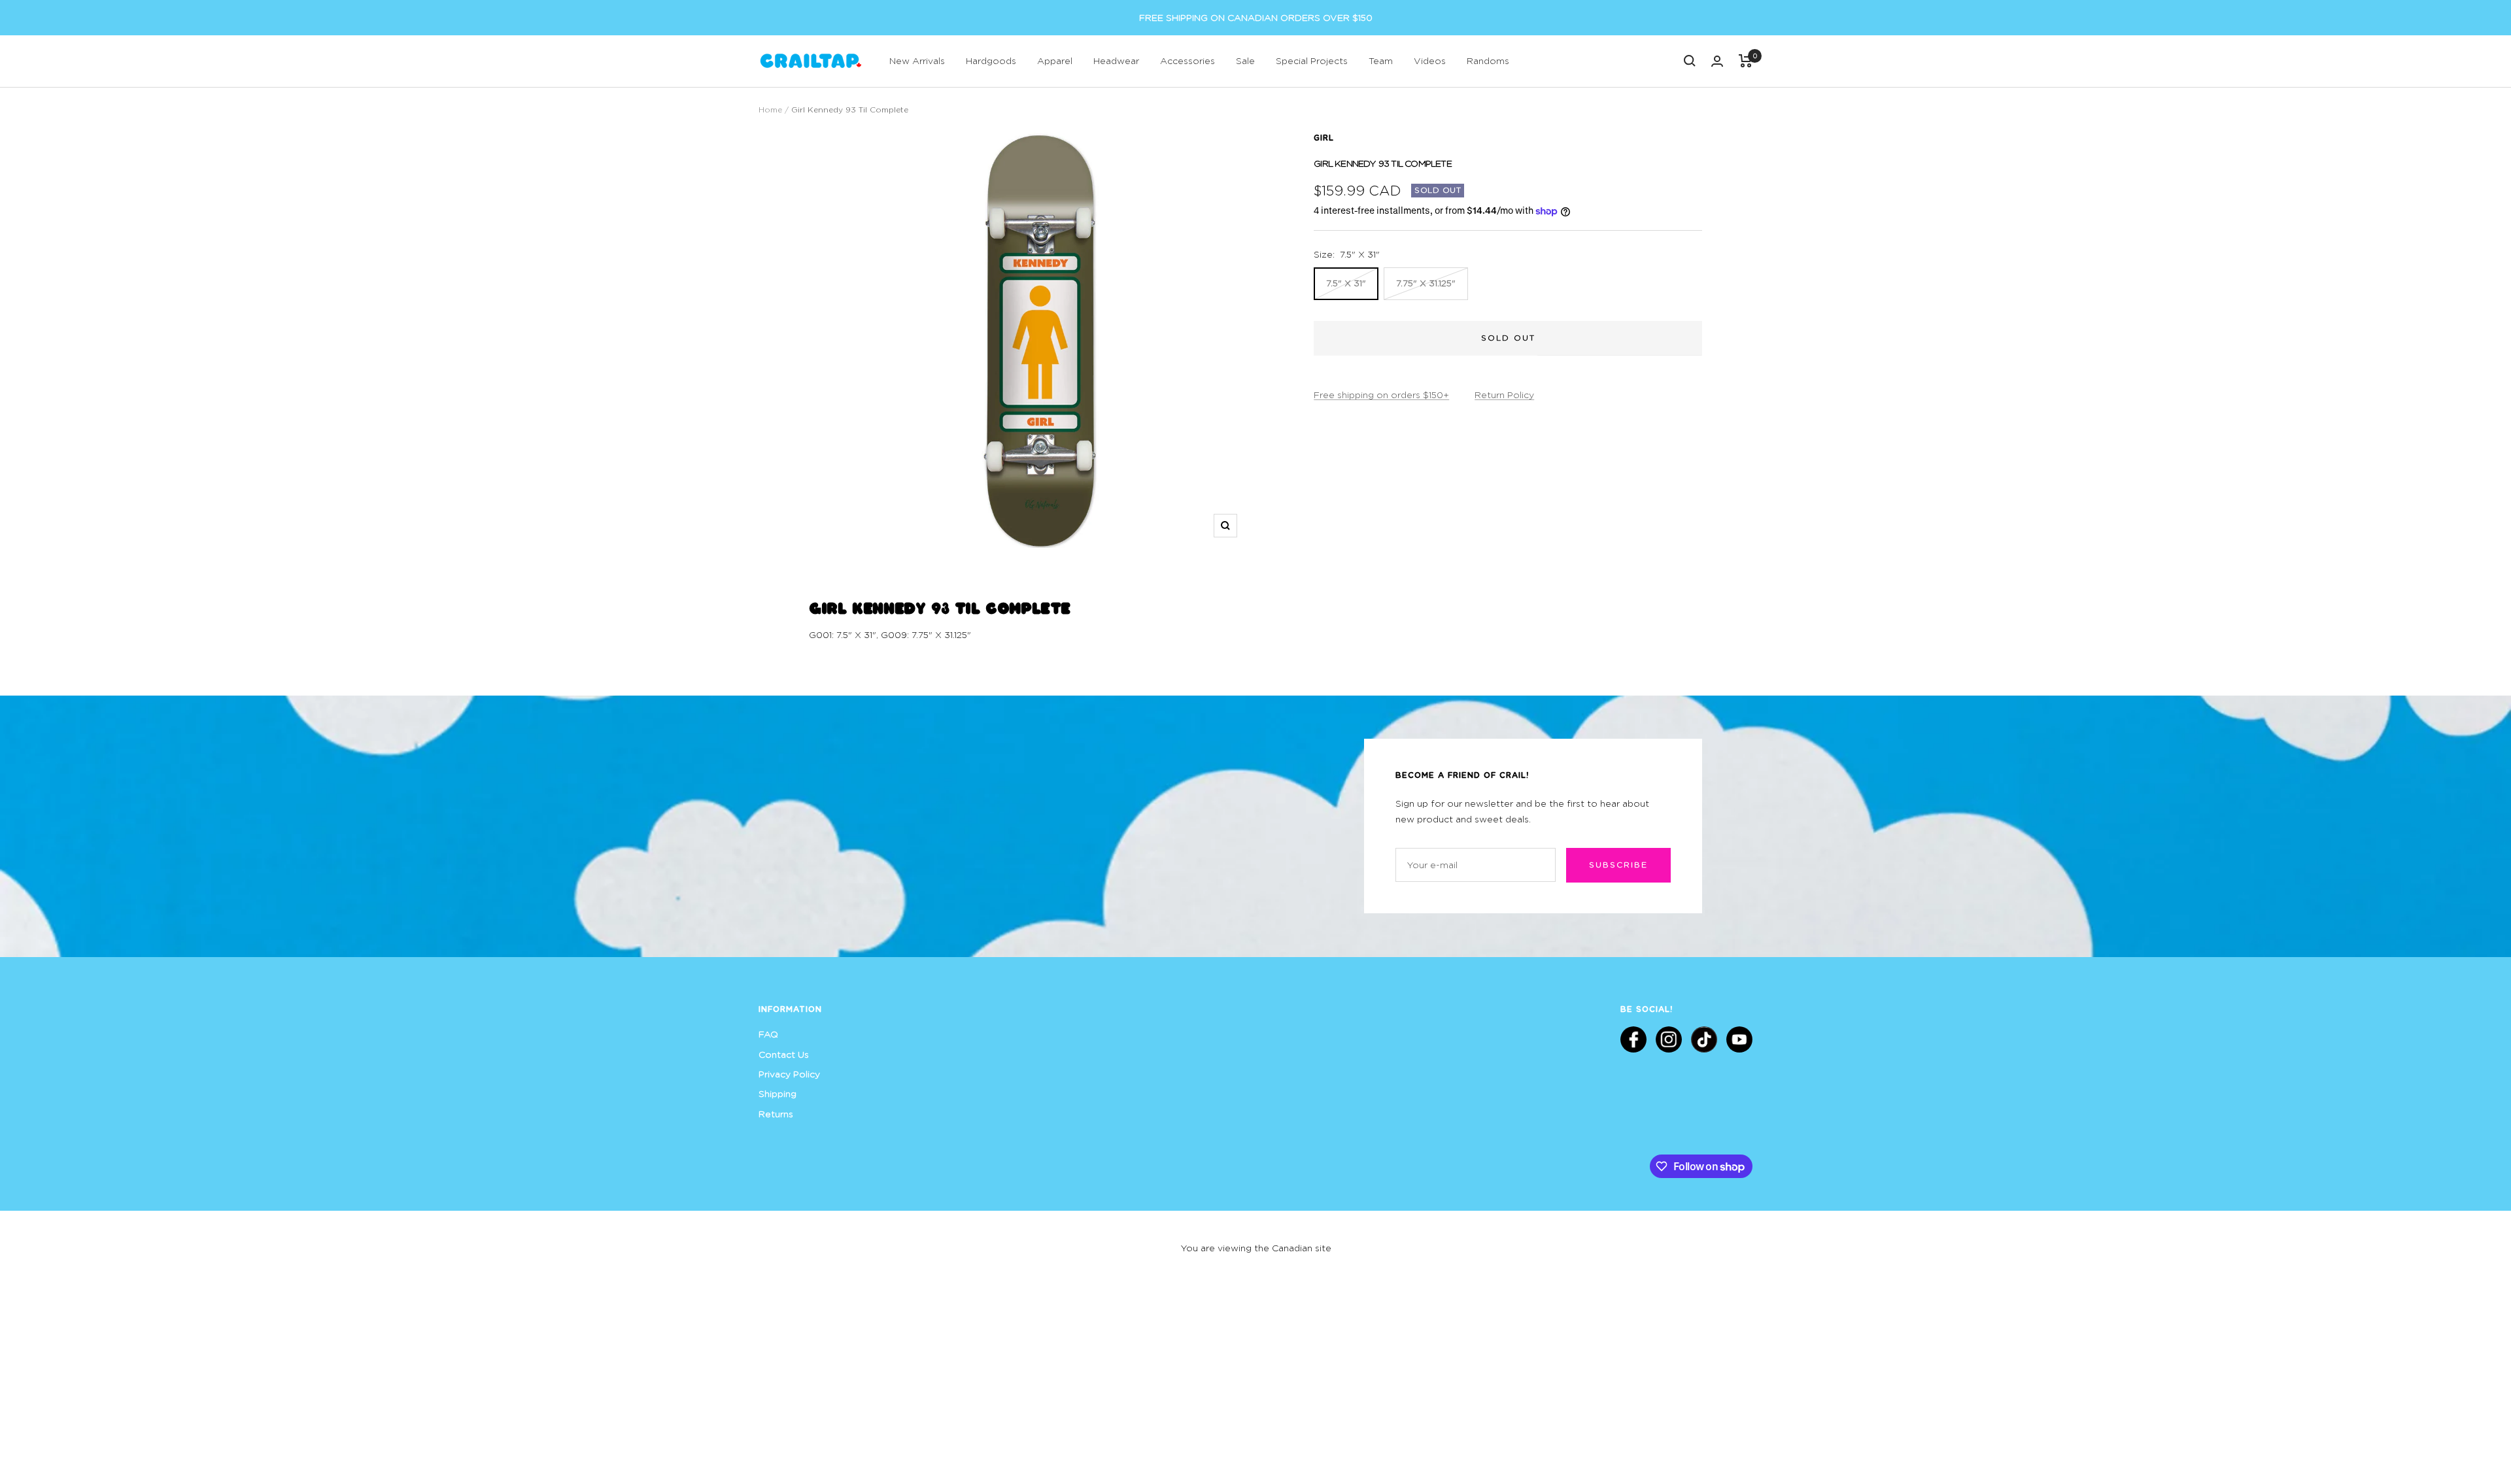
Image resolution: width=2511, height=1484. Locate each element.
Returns (776, 1114)
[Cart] (1746, 61)
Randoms (1488, 60)
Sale (1245, 60)
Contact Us (784, 1054)
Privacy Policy (789, 1074)
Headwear (1116, 60)
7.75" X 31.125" (1426, 283)
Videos (1430, 60)
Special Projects (1312, 60)
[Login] (1717, 61)
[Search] (1690, 61)
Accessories (1187, 60)
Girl (1324, 137)
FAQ (768, 1034)
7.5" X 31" (1346, 283)
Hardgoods (991, 60)
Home (770, 110)
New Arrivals (917, 60)
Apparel (1055, 60)
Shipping (777, 1093)
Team (1381, 60)
